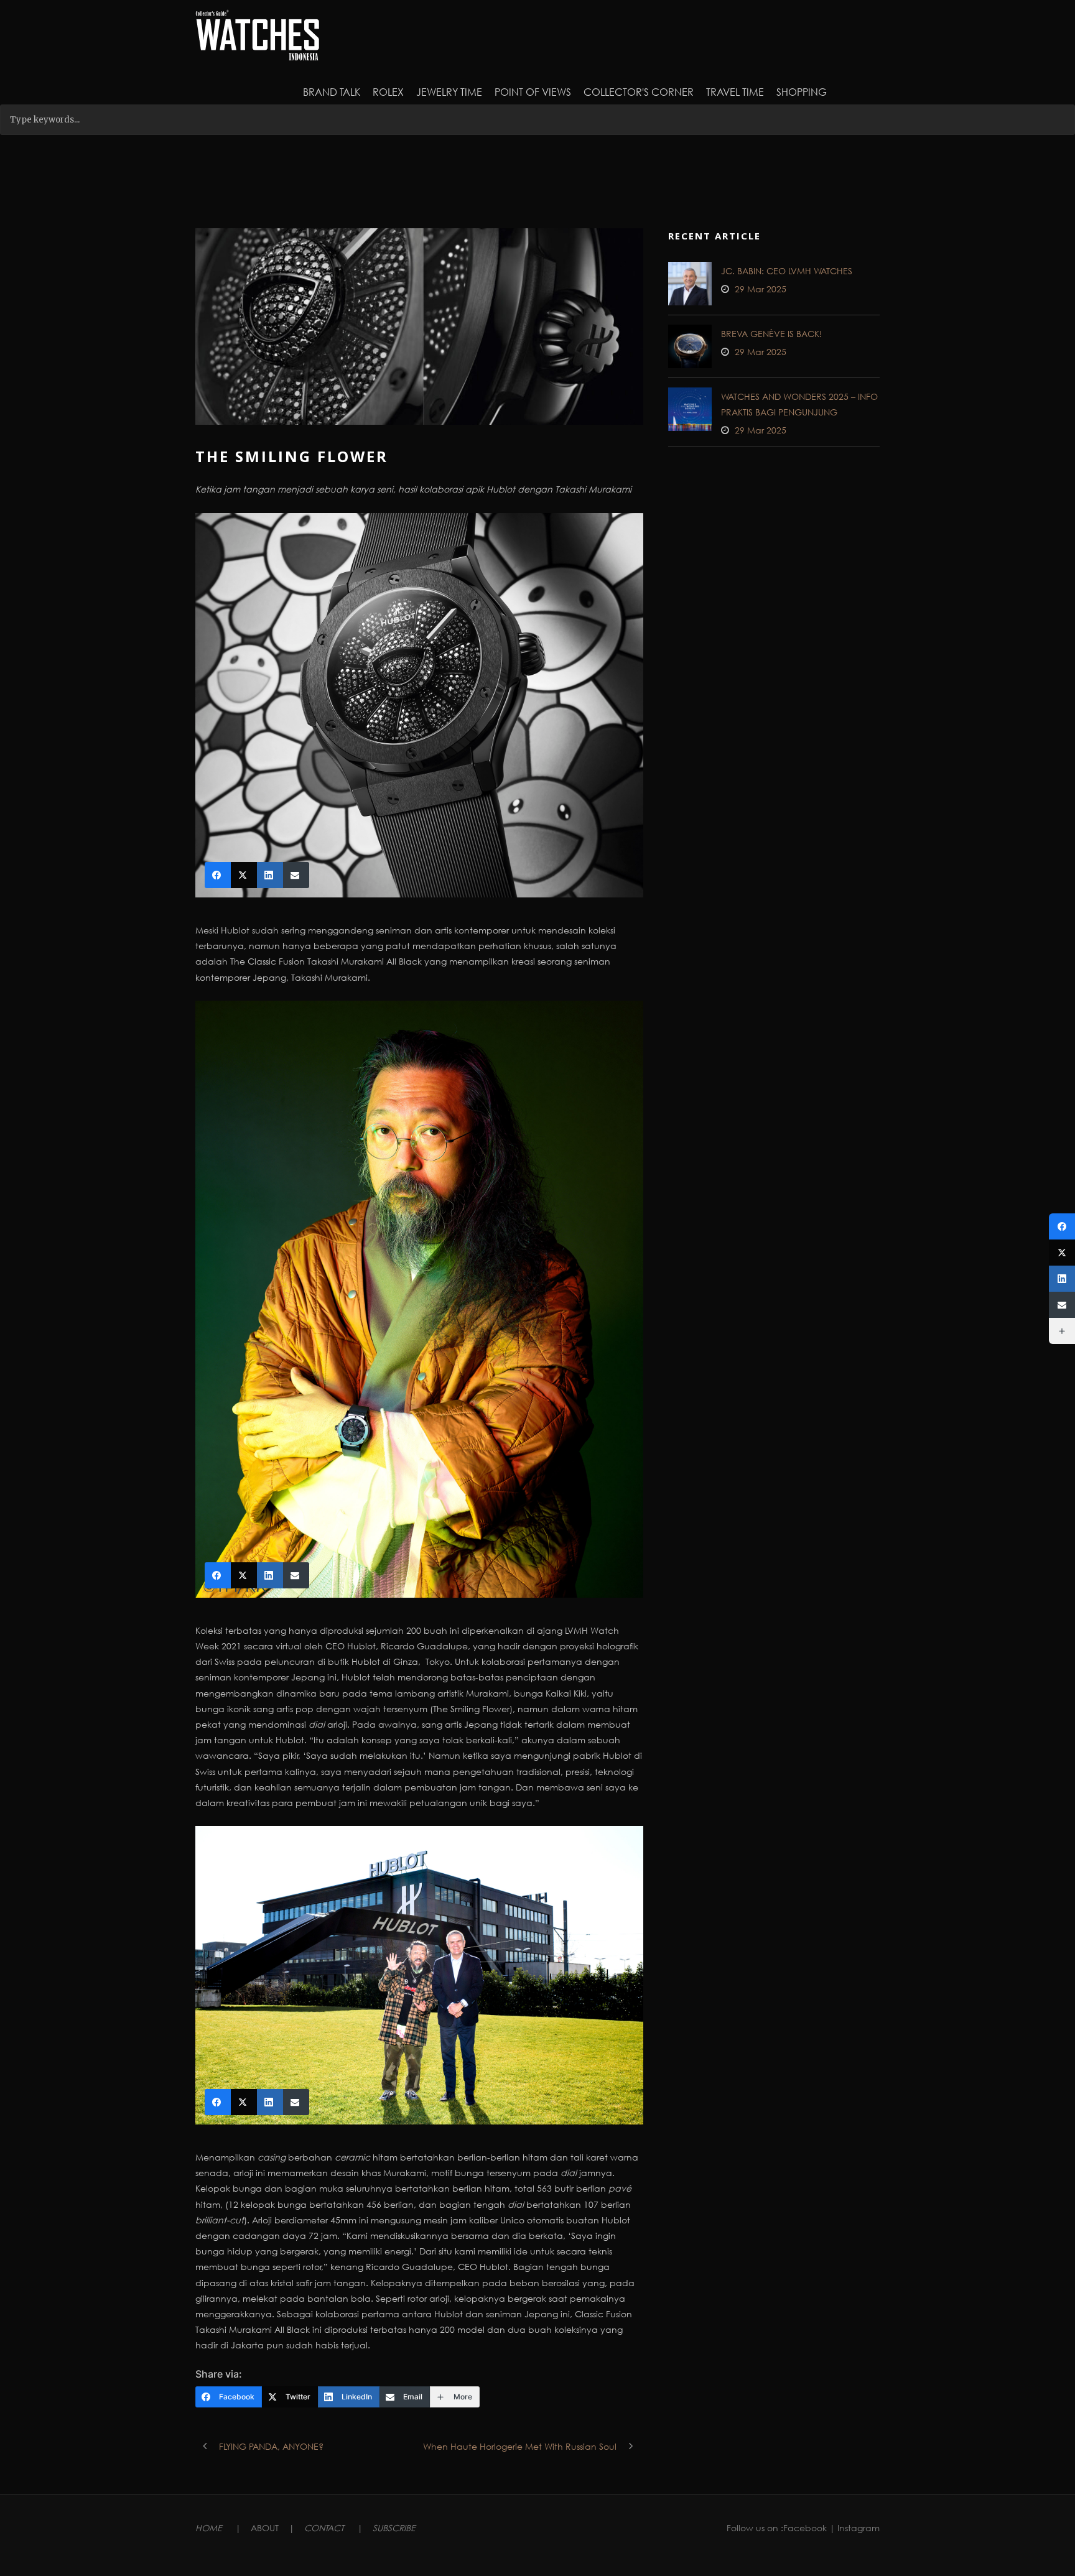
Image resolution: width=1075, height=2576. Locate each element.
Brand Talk (332, 92)
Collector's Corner (639, 92)
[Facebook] (1062, 1226)
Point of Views (533, 92)
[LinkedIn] (1062, 1279)
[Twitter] (1062, 1253)
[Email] (1062, 1305)
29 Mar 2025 (761, 289)
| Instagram (854, 2528)
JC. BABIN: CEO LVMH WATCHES (787, 271)
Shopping (802, 92)
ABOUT (265, 2528)
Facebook (805, 2528)
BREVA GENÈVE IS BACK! (771, 334)
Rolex (388, 92)
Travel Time (735, 92)
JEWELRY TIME (449, 92)
